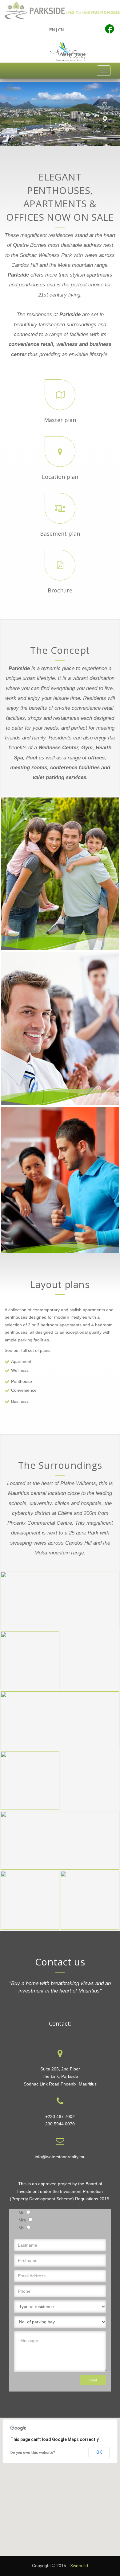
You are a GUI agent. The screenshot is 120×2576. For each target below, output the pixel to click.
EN (52, 30)
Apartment (21, 1361)
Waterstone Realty (68, 51)
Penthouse (22, 1381)
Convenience (24, 1390)
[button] (60, 2483)
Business (20, 1401)
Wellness (20, 1370)
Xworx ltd (79, 2566)
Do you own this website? (33, 2453)
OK (99, 2452)
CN (61, 30)
